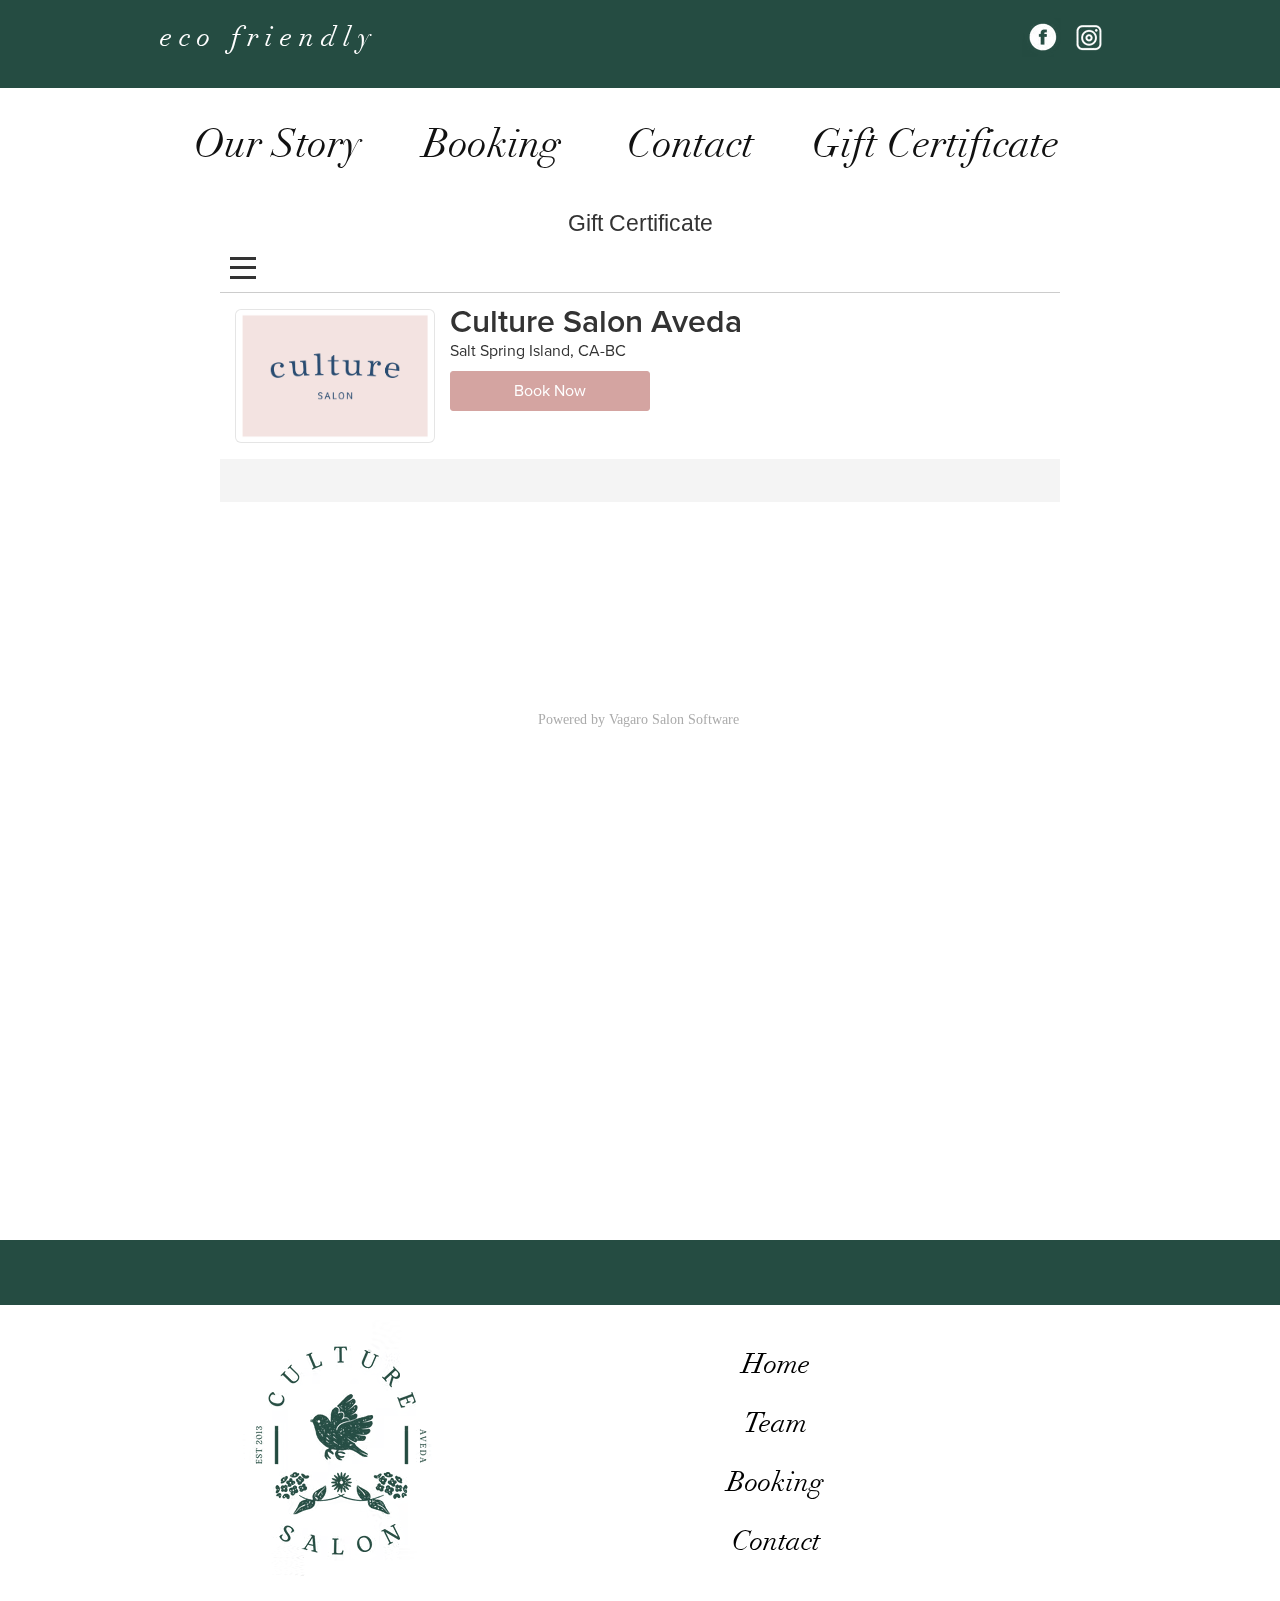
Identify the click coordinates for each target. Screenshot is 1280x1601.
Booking (775, 1482)
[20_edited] (1041, 37)
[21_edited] (1087, 37)
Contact (776, 1541)
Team (775, 1423)
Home (776, 1364)
